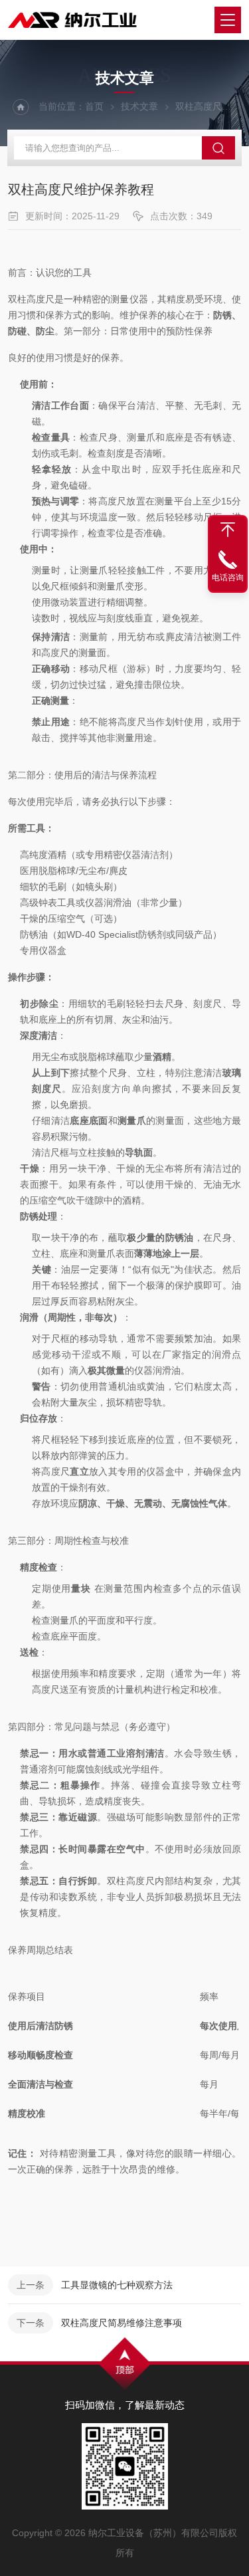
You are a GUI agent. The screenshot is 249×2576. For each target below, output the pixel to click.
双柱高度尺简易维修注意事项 (122, 2323)
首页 (94, 106)
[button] (123, 2208)
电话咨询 (228, 578)
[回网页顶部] (228, 530)
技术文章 (139, 106)
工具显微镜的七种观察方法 (117, 2285)
